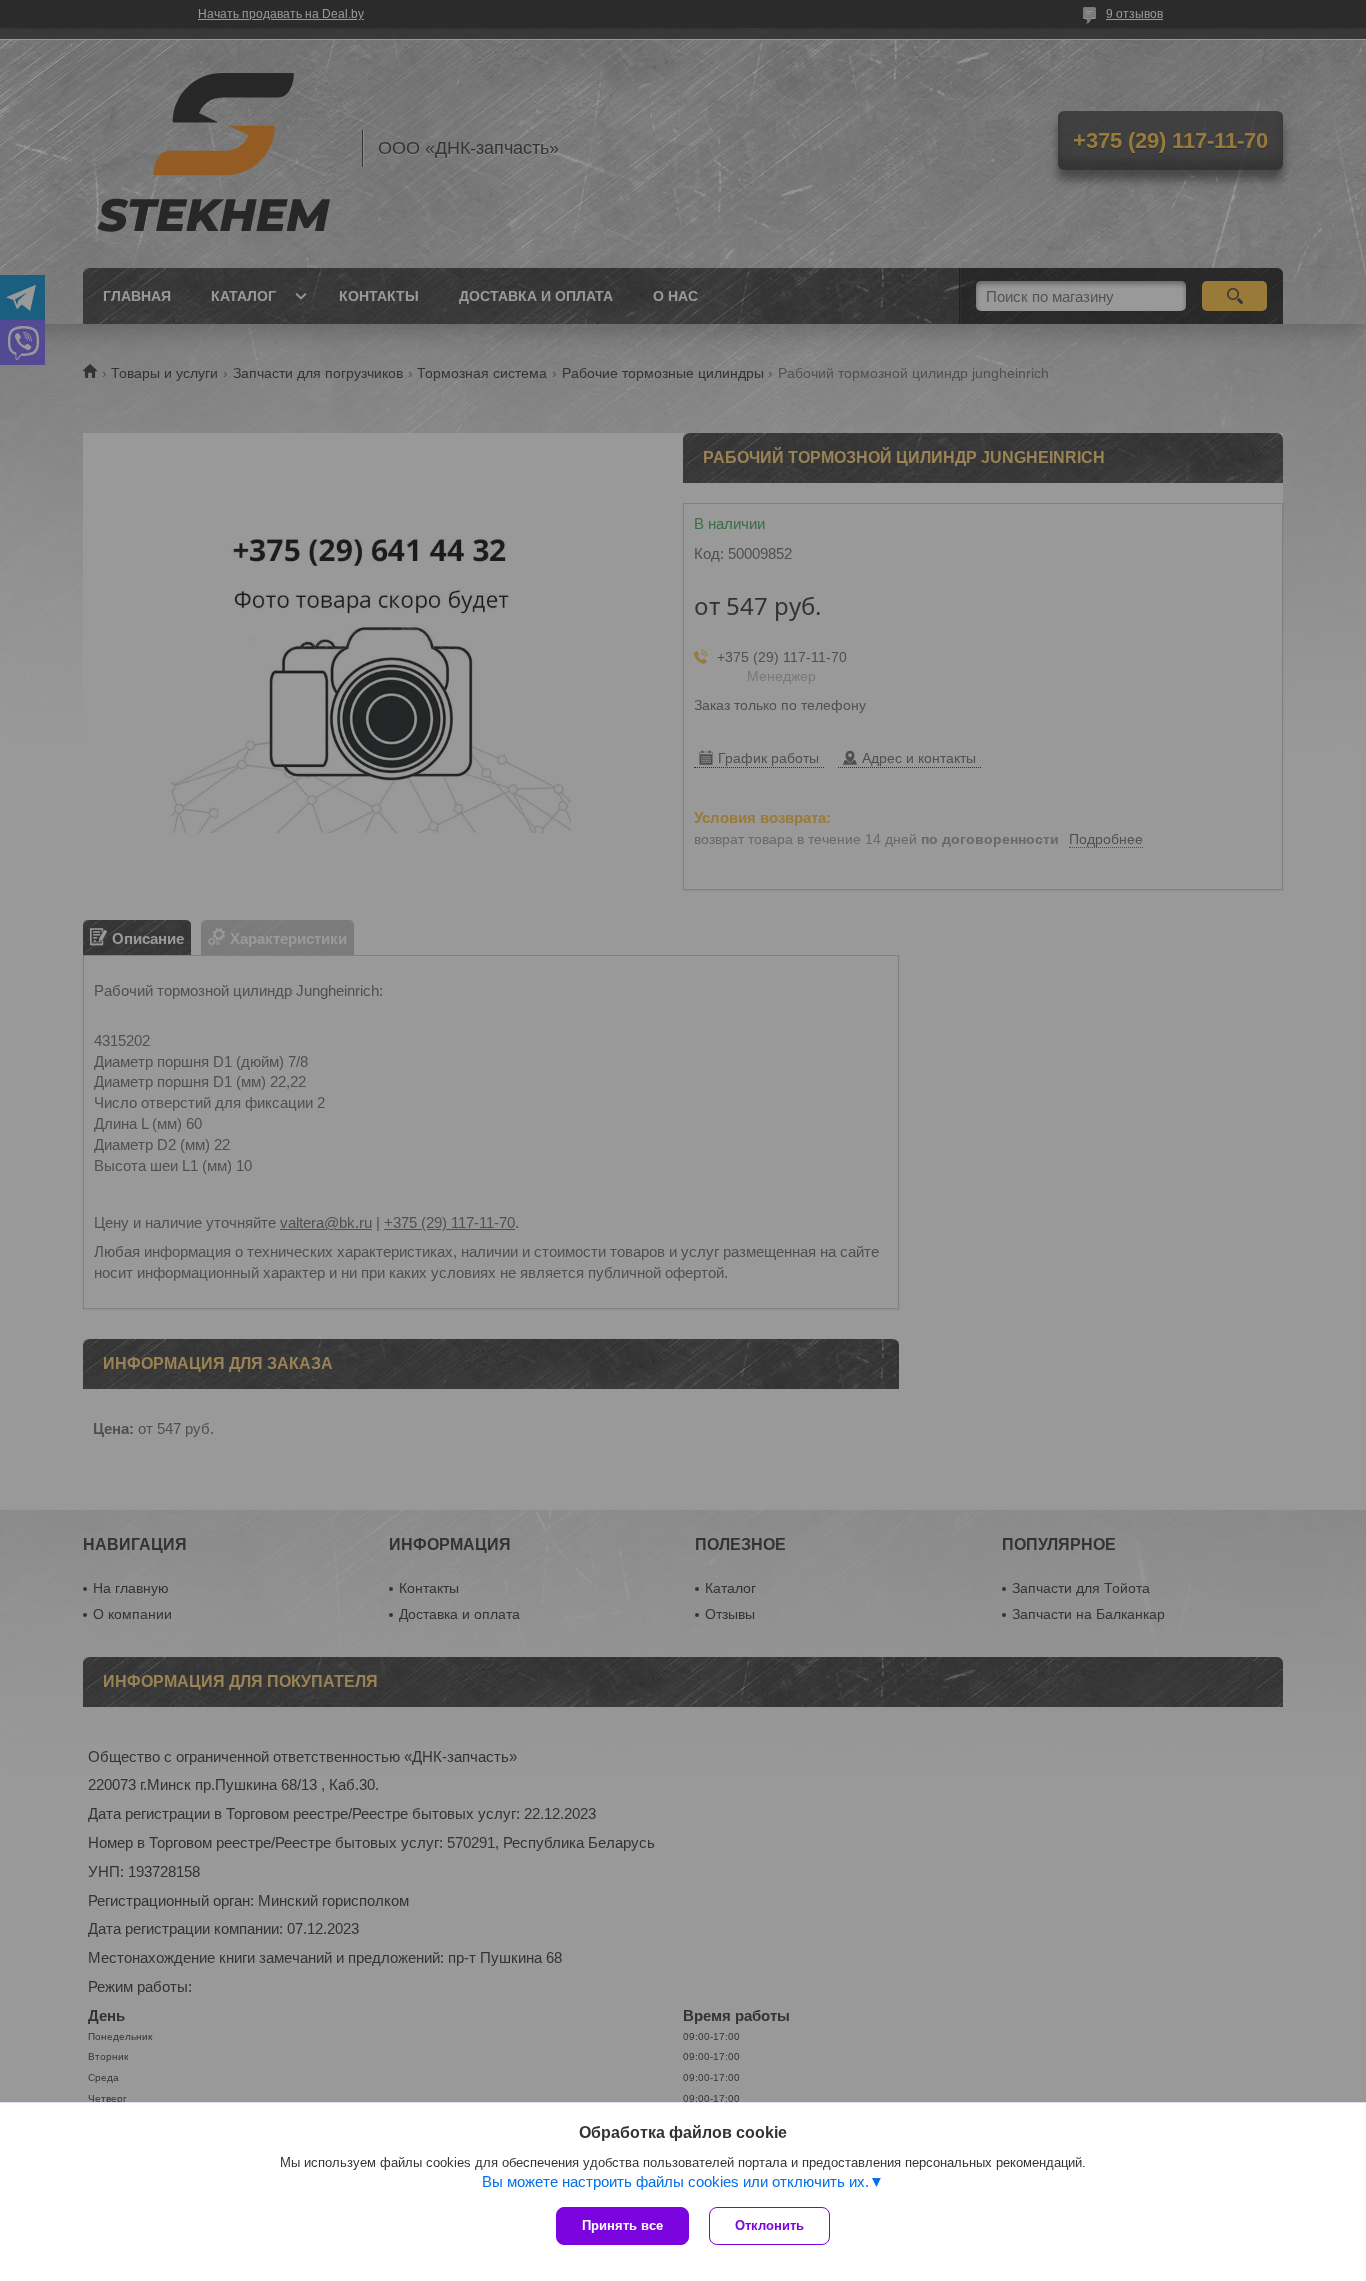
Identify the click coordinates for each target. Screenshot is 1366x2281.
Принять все (622, 2225)
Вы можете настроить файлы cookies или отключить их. (675, 2181)
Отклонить (769, 2225)
